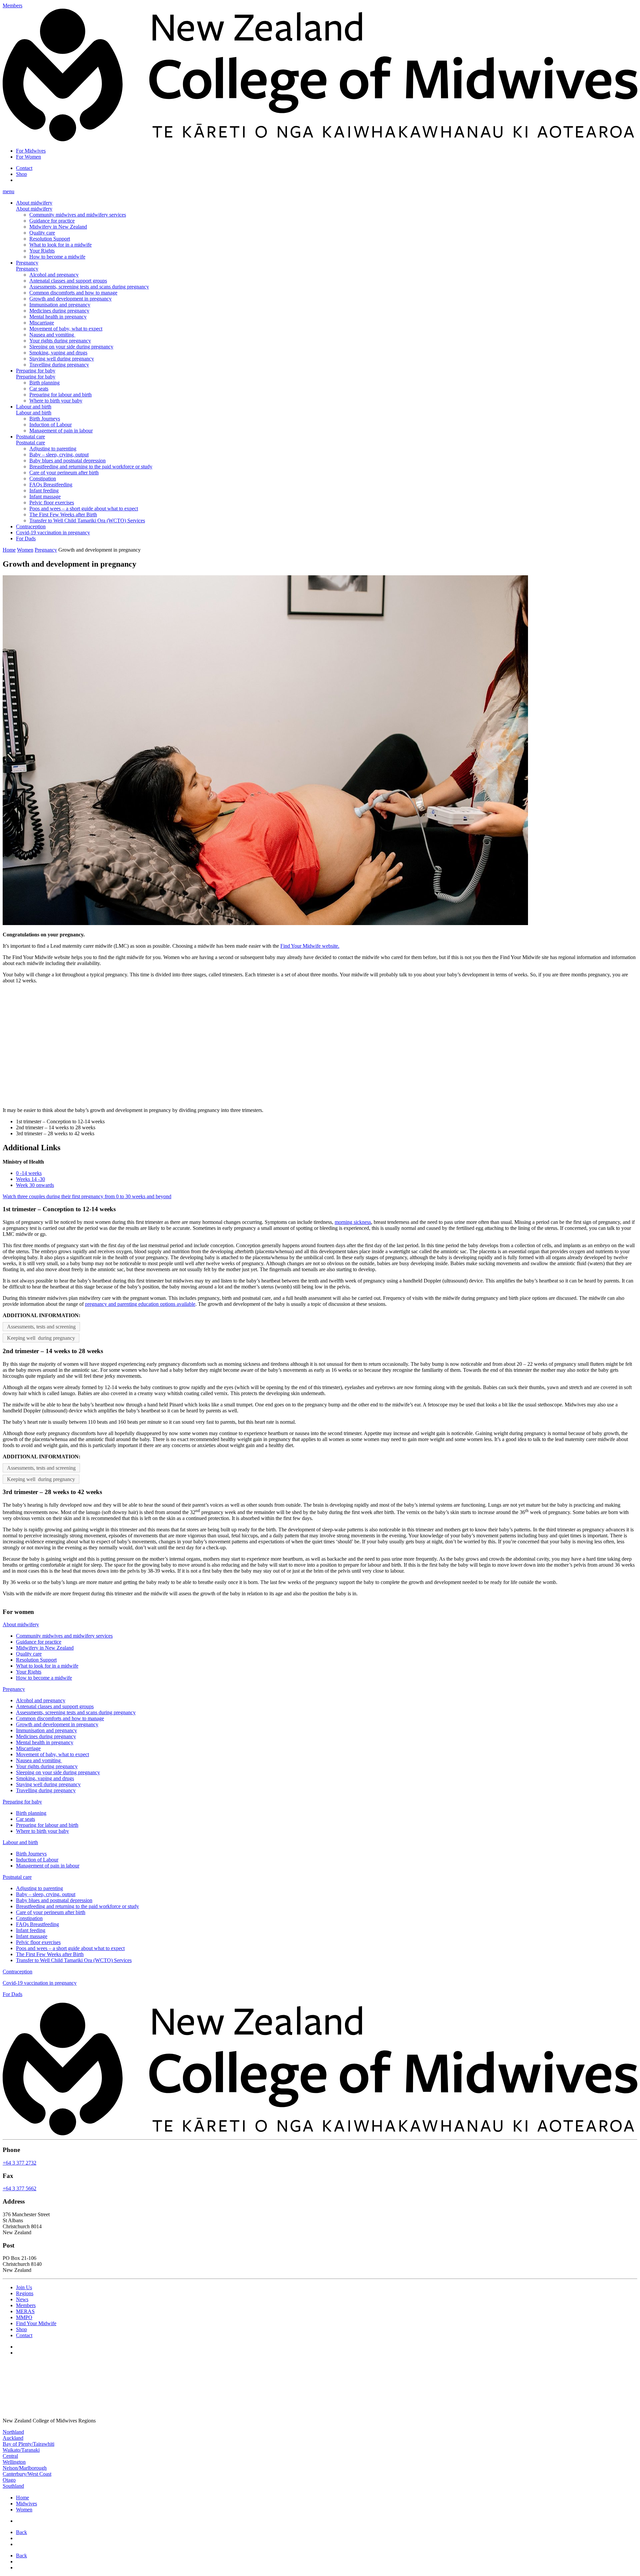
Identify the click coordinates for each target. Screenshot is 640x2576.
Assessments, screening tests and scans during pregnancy (89, 287)
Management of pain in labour (61, 431)
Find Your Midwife (36, 2324)
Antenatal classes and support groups (68, 281)
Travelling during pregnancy (59, 365)
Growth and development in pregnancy (70, 299)
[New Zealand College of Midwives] (320, 139)
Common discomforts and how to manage (73, 293)
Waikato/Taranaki (21, 2450)
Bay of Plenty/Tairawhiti (28, 2444)
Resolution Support (50, 239)
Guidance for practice (52, 221)
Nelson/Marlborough (25, 2468)
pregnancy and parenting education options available (140, 1304)
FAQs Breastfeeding (51, 485)
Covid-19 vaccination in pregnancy (53, 532)
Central (10, 2456)
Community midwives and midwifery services (78, 215)
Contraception (31, 526)
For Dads (26, 538)
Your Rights (42, 251)
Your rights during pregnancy (60, 341)
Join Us (24, 2288)
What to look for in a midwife (60, 245)
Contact (24, 168)
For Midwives (31, 151)
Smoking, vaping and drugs (58, 353)
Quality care (42, 233)
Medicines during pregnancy (59, 311)
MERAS (25, 2312)
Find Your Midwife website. (310, 946)
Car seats (39, 389)
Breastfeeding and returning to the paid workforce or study (91, 467)
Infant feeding (44, 491)
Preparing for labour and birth (60, 395)
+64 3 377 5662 (19, 2189)
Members (26, 2306)
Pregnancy (27, 263)
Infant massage (45, 497)
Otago (9, 2480)
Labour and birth (34, 407)
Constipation (43, 479)
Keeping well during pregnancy (41, 1338)
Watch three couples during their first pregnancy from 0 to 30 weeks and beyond (87, 1196)
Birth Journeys (45, 419)
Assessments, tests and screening (41, 1327)
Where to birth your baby (56, 401)
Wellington (14, 2462)
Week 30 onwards (35, 1185)
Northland (13, 2432)
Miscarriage (42, 323)
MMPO (24, 2318)
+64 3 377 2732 (19, 2163)
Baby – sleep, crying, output (59, 455)
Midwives (26, 2504)
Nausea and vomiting (52, 335)
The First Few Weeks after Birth (63, 515)
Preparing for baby (36, 371)
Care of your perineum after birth (64, 473)
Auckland (13, 2438)
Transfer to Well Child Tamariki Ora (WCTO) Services (87, 520)
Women (25, 550)
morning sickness (353, 1222)
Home (9, 550)
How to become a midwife (57, 257)
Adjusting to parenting (53, 449)
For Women (28, 157)
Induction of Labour (50, 425)
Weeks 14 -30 (30, 1179)
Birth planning (44, 383)
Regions (25, 2294)
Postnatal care (30, 437)
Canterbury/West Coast (27, 2474)
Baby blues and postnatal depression (67, 461)
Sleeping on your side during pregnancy (71, 347)
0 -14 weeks (29, 1173)
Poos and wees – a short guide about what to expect (84, 509)
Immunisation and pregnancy (60, 305)
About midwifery (34, 203)
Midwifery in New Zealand (58, 227)
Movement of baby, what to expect (66, 329)
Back (21, 2532)
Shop (21, 174)
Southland (13, 2486)
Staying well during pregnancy (62, 359)
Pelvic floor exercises (52, 503)
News (22, 2300)
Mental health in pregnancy (58, 317)
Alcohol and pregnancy (54, 275)
